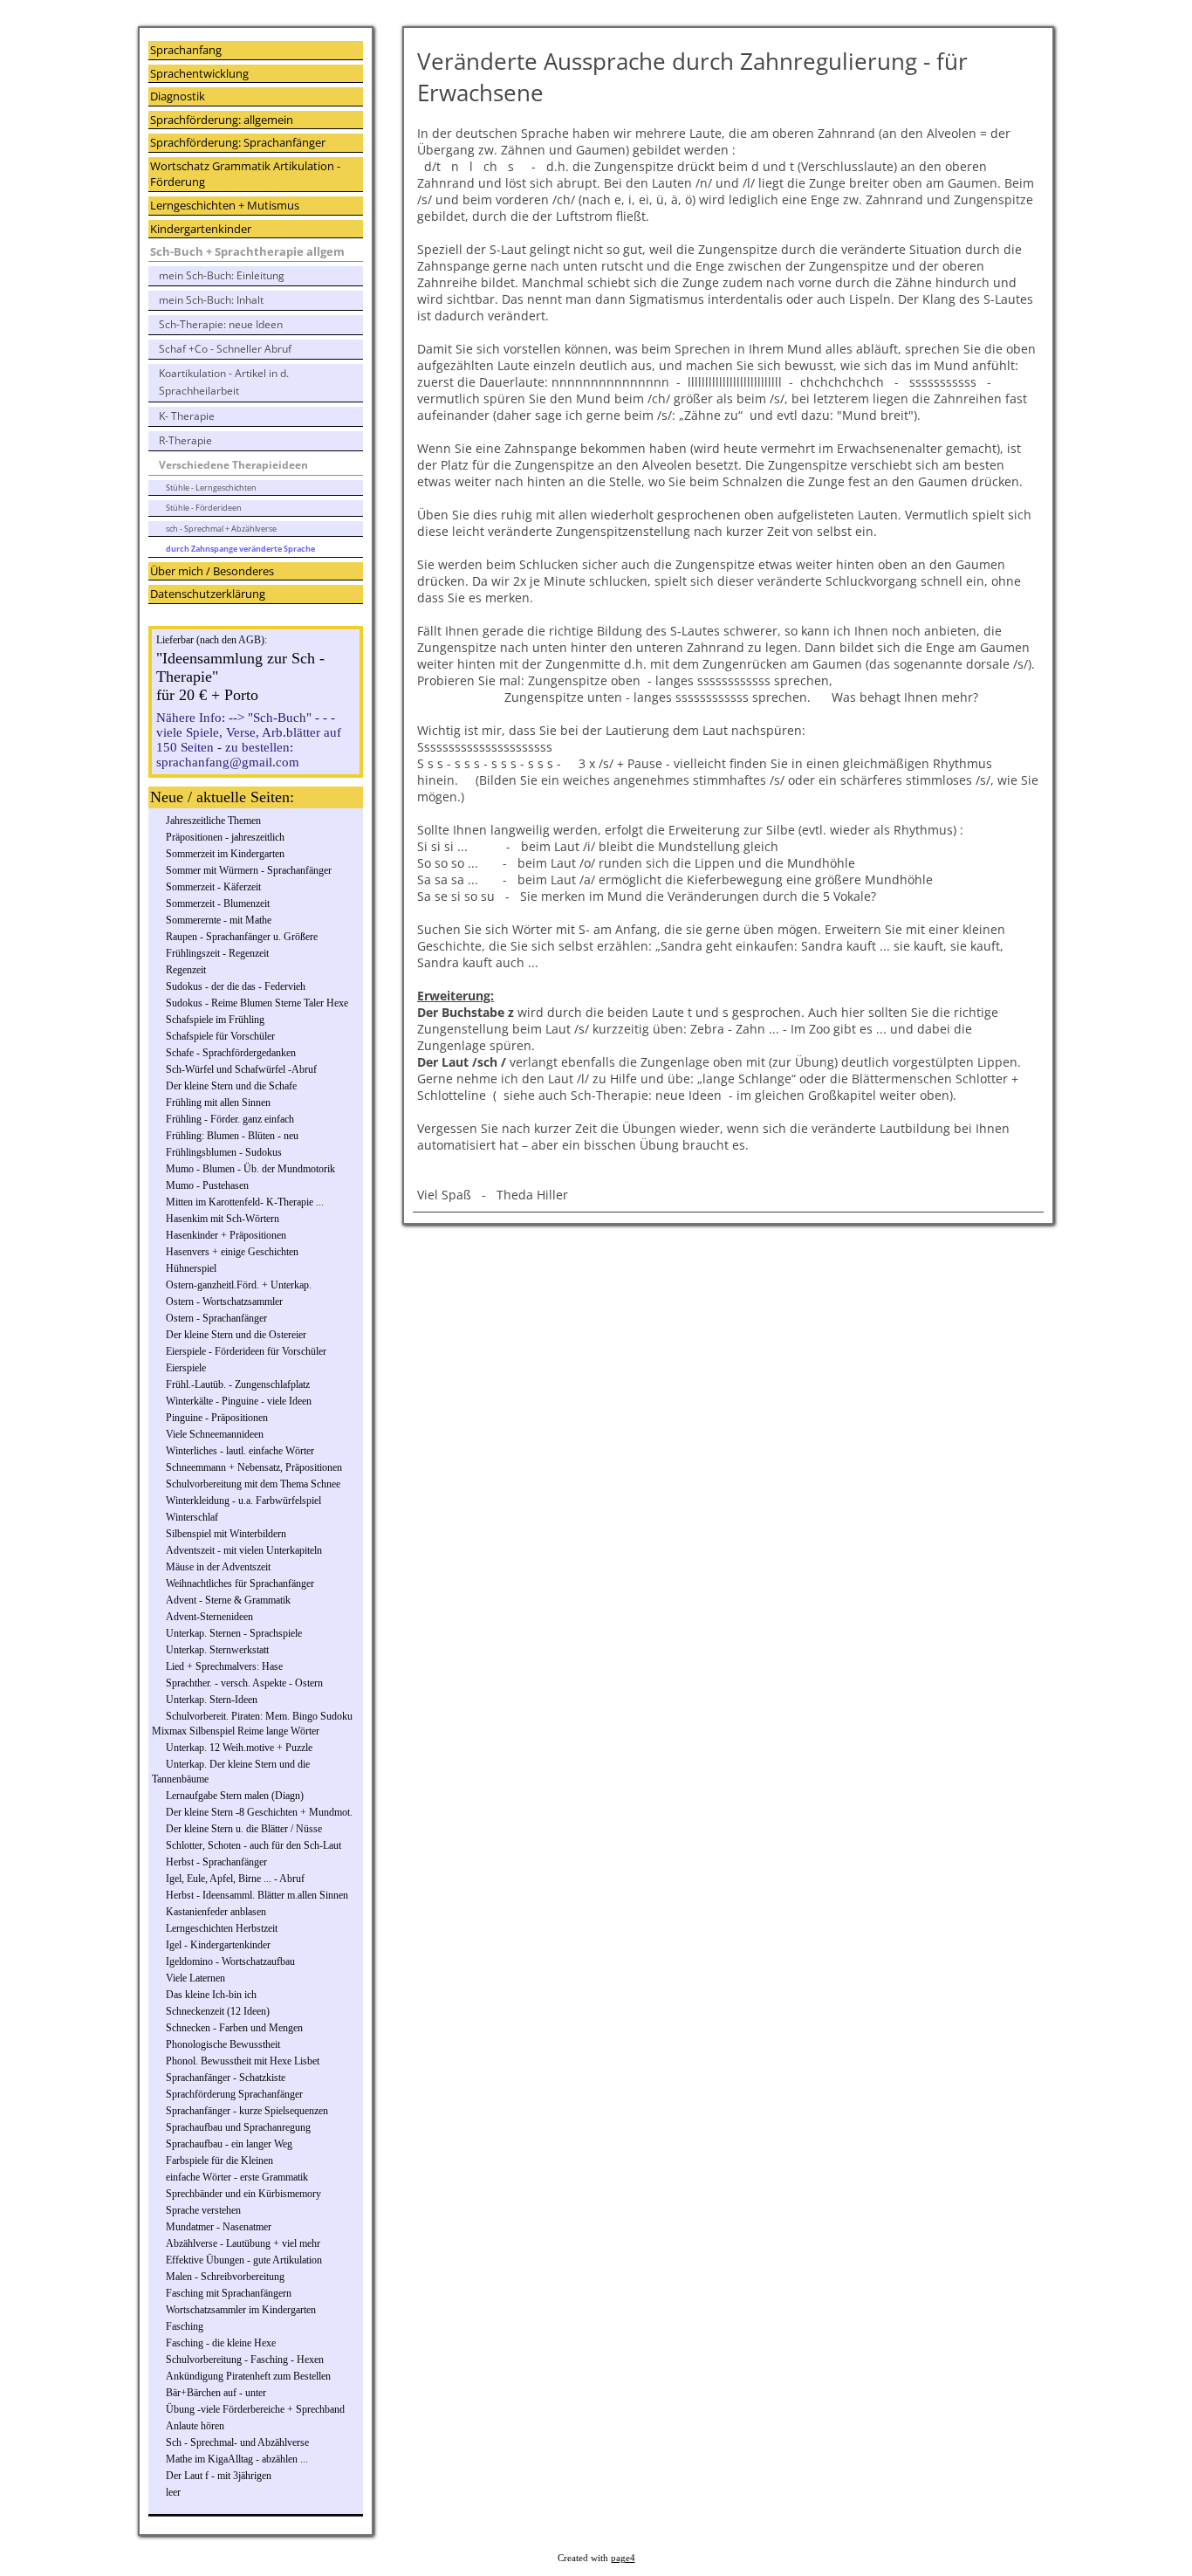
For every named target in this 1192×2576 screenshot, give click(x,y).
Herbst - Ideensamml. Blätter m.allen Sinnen (257, 1895)
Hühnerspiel (191, 1268)
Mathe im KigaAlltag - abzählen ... (237, 2459)
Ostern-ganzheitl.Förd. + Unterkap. (239, 1285)
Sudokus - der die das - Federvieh (236, 986)
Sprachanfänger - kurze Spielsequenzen (247, 2111)
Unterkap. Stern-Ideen (212, 1700)
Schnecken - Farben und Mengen (234, 2028)
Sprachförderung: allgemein (222, 120)
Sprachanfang (186, 50)
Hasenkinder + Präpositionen (226, 1235)
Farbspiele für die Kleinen (219, 2160)
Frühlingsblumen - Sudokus (224, 1152)
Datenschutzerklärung (208, 594)
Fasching (185, 2326)
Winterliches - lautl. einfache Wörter (240, 1451)
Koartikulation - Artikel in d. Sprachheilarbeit (224, 382)
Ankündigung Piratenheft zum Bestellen (248, 2376)
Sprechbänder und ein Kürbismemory (243, 2194)
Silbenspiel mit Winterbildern (226, 1534)
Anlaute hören (195, 2426)
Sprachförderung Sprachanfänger (234, 2094)
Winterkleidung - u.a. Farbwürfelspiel (243, 1501)
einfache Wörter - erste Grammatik (237, 2177)
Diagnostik (178, 96)
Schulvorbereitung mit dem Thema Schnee (253, 1484)
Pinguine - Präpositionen (217, 1418)
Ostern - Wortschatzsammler (224, 1302)
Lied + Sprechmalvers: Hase (224, 1666)
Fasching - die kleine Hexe (221, 2343)
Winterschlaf (192, 1517)
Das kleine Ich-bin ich (211, 1995)
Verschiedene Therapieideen (233, 465)
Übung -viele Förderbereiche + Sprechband (255, 2409)
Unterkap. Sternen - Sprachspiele (234, 1633)
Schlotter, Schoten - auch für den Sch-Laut (253, 1845)
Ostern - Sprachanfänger (216, 1318)
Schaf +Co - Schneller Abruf (225, 349)
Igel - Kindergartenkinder (218, 1945)
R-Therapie (185, 440)
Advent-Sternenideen (209, 1617)
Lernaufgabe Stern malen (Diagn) (235, 1796)
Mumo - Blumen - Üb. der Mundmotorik (250, 1169)
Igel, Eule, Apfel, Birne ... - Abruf (235, 1879)
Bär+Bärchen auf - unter (216, 2393)
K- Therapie (187, 416)
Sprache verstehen (203, 2210)
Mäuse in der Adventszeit (218, 1567)
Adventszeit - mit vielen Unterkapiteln (244, 1550)
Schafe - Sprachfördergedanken (231, 1053)
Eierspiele (186, 1368)
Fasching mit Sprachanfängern (229, 2293)
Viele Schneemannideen (215, 1434)
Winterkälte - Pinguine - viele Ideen (239, 1401)
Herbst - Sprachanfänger (216, 1862)
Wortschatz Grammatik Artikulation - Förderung (245, 174)
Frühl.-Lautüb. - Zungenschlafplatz (238, 1384)
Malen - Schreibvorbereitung (225, 2277)
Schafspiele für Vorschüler (220, 1036)
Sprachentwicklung (199, 73)
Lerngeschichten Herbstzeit (222, 1928)
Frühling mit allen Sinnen (218, 1103)
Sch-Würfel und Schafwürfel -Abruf (241, 1069)
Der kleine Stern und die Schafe (231, 1086)
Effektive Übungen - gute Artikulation (244, 2260)
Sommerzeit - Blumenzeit (218, 903)
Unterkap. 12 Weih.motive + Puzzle (239, 1748)
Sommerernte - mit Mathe (219, 920)
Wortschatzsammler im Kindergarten (241, 2310)
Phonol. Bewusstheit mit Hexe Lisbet (243, 2061)
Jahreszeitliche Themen (213, 821)
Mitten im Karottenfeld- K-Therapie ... (245, 1202)
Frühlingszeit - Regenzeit (217, 953)
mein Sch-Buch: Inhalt (211, 300)
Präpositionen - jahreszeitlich (225, 837)
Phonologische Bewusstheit (223, 2044)
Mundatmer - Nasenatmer (219, 2227)
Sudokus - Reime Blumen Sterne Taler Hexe (257, 1003)
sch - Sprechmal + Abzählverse (221, 529)
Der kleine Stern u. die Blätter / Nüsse (244, 1829)
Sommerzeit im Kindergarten (225, 854)
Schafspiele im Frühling (215, 1020)
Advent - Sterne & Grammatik (228, 1600)
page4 (623, 2558)
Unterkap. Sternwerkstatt (217, 1650)
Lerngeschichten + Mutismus (225, 205)
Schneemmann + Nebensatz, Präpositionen (254, 1467)
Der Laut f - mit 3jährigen (219, 2476)
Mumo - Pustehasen (207, 1185)
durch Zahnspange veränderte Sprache (240, 549)
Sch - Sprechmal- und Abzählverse (237, 2442)
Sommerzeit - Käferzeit (213, 887)
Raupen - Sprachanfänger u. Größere (242, 937)
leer (173, 2492)
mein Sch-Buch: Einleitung (222, 275)
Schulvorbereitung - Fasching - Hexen (245, 2360)
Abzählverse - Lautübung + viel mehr (243, 2243)
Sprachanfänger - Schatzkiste (226, 2078)
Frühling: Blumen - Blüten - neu (232, 1136)
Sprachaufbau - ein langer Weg (229, 2144)
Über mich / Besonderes (212, 571)
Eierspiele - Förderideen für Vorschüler (246, 1351)
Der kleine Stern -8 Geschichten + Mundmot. (259, 1812)
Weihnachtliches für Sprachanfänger (240, 1583)
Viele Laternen (195, 1978)
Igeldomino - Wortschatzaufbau (230, 1961)
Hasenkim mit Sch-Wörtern (223, 1219)
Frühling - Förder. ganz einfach (230, 1119)
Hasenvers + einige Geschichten (232, 1252)
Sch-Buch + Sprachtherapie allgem (247, 251)
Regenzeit (186, 970)
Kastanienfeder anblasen (216, 1912)
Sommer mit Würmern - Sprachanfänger (249, 870)
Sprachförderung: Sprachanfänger (238, 142)
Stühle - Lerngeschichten (211, 488)
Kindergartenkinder (201, 229)
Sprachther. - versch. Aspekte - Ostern (244, 1683)
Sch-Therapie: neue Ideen (221, 324)
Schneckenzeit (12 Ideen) (218, 2011)
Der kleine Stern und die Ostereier (236, 1335)
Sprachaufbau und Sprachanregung (238, 2127)
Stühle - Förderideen (204, 508)
